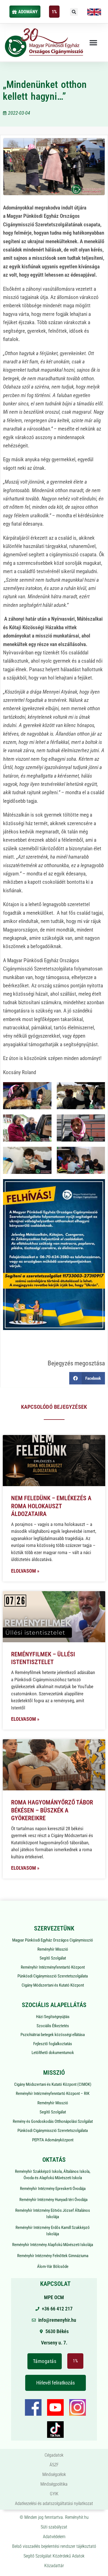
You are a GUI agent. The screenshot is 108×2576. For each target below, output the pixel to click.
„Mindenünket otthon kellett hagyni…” (45, 90)
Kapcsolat (55, 2284)
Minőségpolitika (54, 2484)
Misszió (54, 2073)
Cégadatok (54, 2455)
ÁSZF (54, 2465)
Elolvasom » (25, 1571)
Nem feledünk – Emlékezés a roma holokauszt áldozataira (51, 1506)
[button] (74, 12)
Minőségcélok (54, 2474)
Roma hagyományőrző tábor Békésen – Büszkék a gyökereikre (52, 1810)
